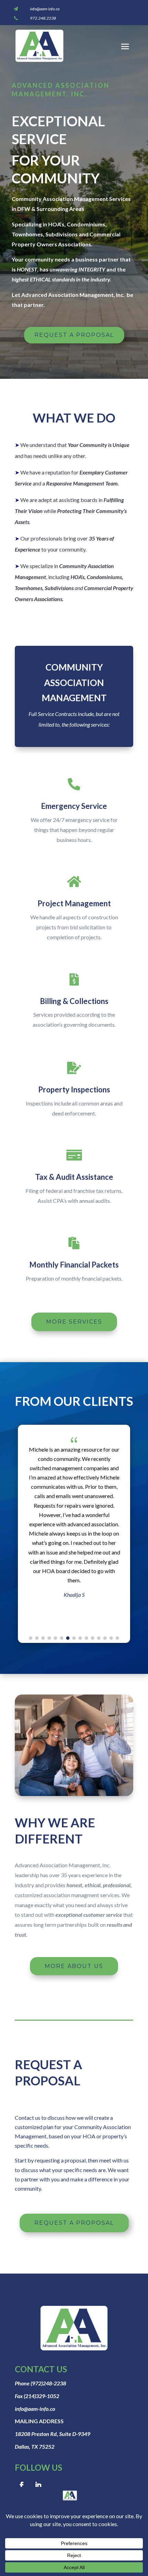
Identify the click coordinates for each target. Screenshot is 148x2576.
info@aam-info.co (45, 9)
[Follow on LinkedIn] (38, 2485)
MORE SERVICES (74, 1322)
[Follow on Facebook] (22, 2485)
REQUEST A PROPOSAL (74, 335)
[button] (31, 1638)
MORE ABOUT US (74, 1966)
